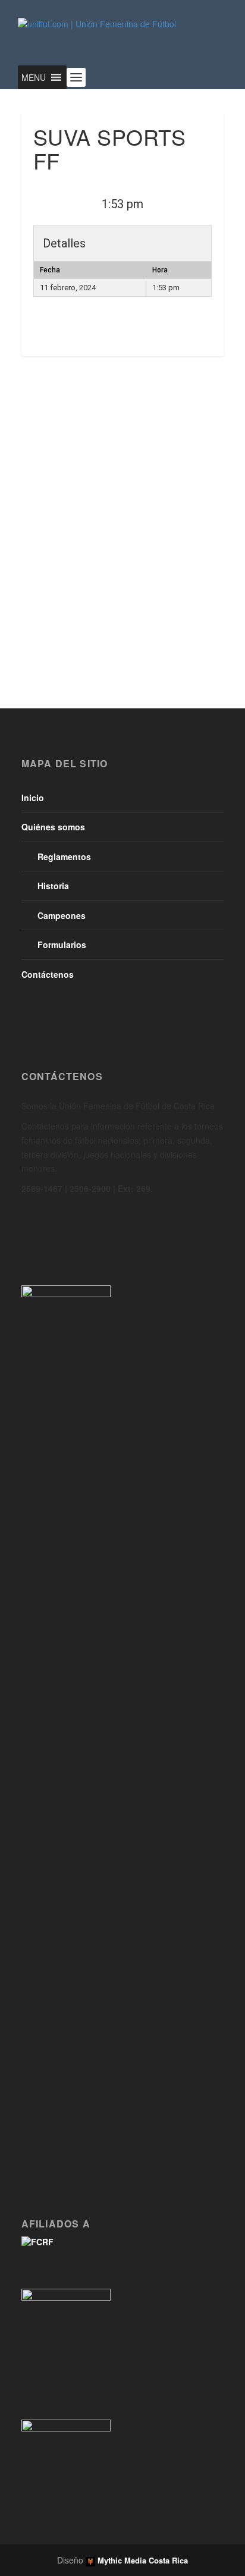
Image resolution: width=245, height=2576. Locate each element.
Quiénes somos (53, 827)
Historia (53, 886)
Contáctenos (48, 974)
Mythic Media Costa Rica (142, 2560)
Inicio (33, 798)
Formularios (62, 945)
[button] (34, 77)
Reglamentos (64, 856)
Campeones (62, 915)
